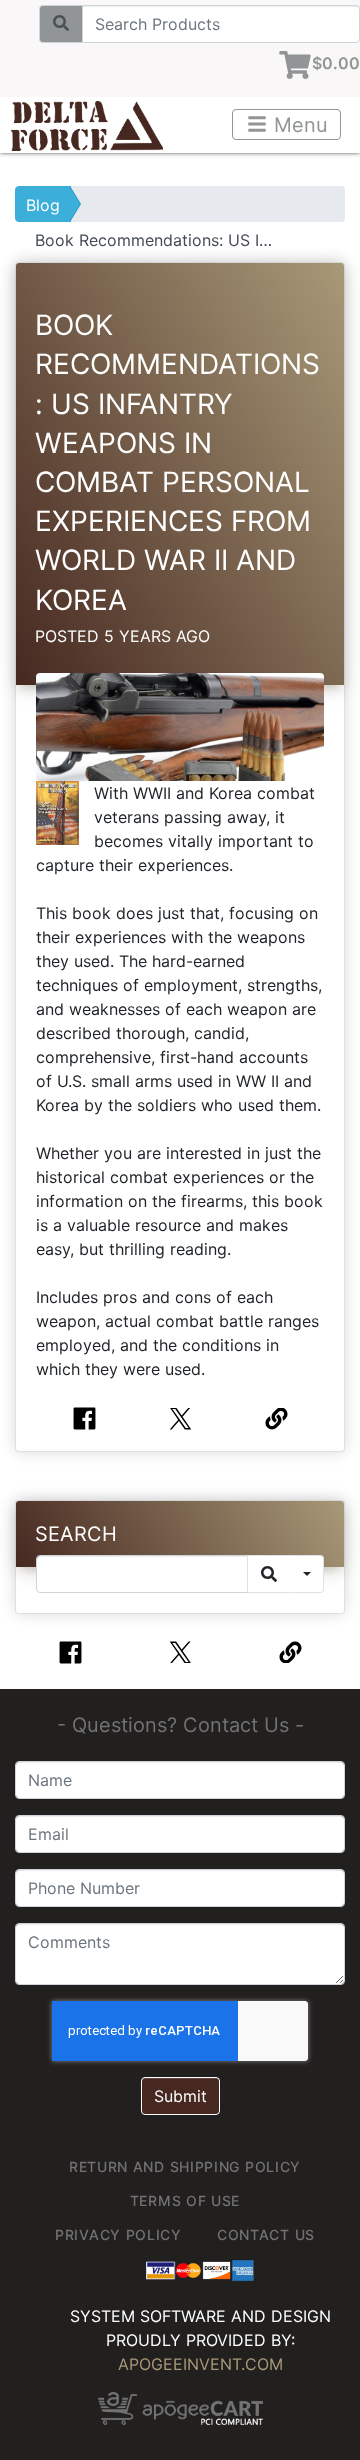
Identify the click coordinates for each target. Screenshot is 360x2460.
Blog (43, 205)
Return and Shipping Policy (185, 2166)
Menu (298, 125)
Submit (180, 2096)
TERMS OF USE (185, 2200)
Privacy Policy (118, 2234)
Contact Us (266, 2234)
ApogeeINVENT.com (200, 2364)
